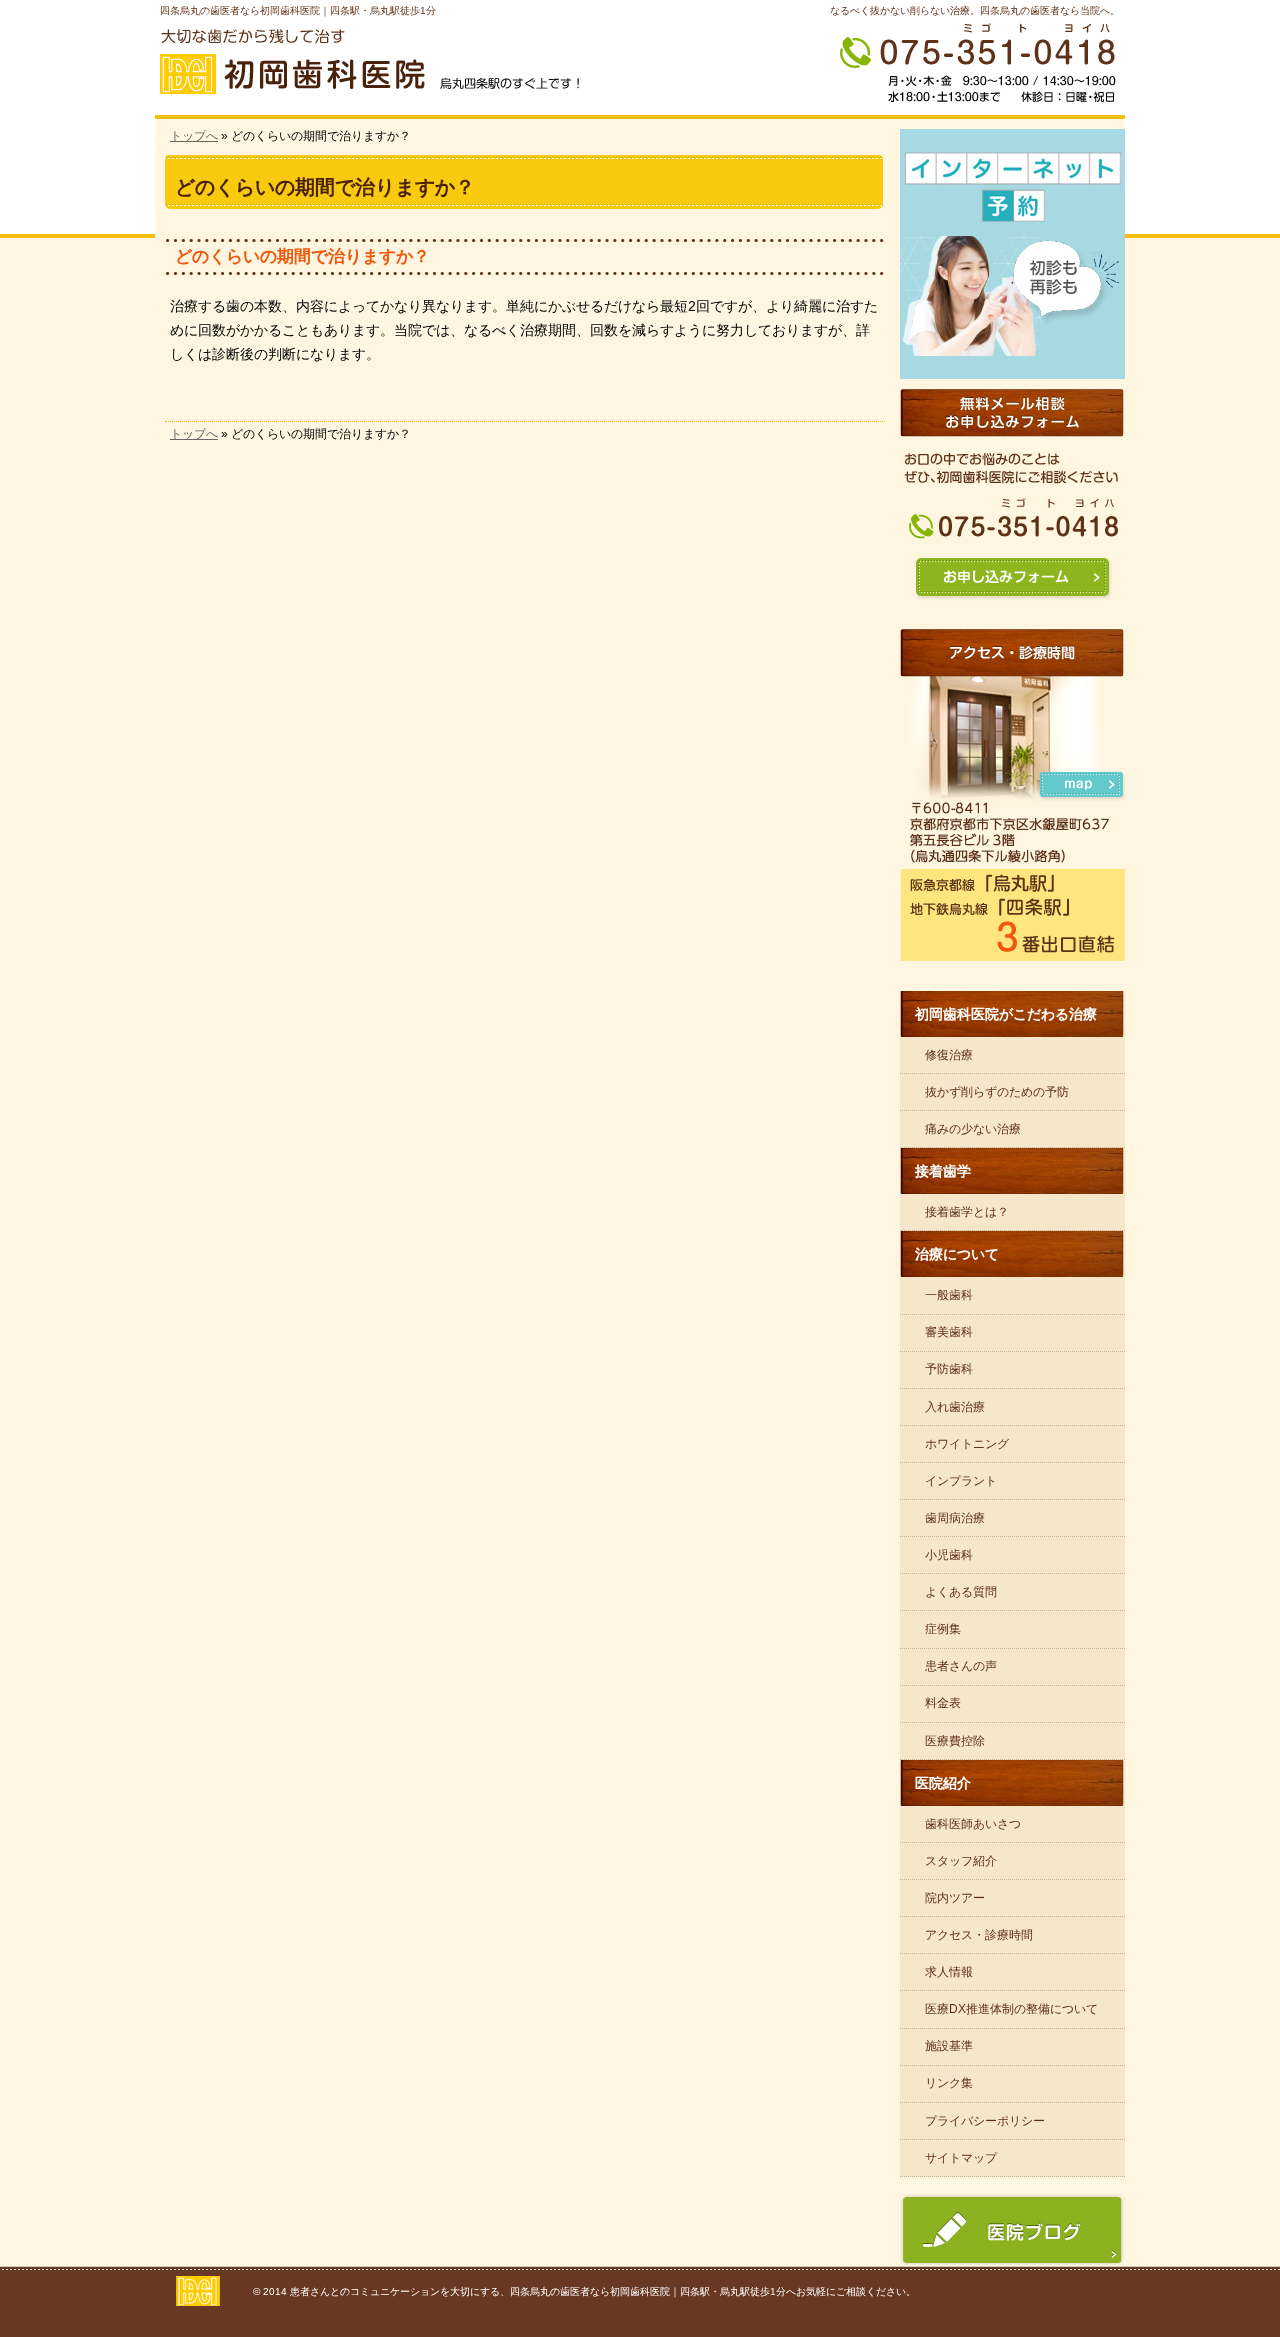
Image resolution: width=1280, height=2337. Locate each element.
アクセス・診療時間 (979, 1935)
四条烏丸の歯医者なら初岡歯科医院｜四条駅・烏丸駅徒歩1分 (298, 10)
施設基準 (949, 2046)
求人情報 (949, 1972)
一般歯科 (949, 1295)
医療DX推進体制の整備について (1011, 2009)
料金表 (943, 1703)
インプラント (961, 1481)
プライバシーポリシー (985, 2121)
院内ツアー (955, 1898)
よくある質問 (961, 1592)
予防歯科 (949, 1369)
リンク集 (949, 2083)
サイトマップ (961, 2158)
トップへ (194, 136)
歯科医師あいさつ (973, 1824)
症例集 (943, 1629)
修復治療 (949, 1055)
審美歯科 (949, 1332)
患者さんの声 (961, 1666)
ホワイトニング (967, 1444)
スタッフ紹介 (961, 1861)
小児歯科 (949, 1555)
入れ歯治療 (955, 1407)
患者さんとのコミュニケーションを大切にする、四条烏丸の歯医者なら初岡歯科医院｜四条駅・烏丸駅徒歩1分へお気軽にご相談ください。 (603, 2291)
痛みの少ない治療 (973, 1129)
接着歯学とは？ (967, 1212)
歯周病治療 (955, 1518)
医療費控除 (955, 1741)
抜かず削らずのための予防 (997, 1092)
